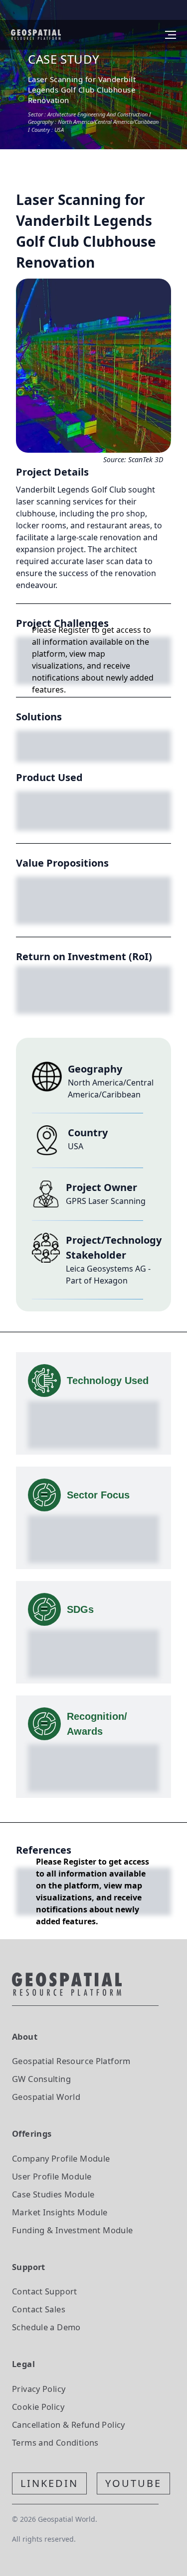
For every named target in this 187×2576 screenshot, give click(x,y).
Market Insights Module (60, 2212)
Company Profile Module (61, 2158)
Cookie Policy (38, 2407)
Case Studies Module (53, 2194)
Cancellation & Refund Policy (69, 2425)
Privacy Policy (39, 2389)
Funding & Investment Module (72, 2230)
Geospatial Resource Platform (71, 2061)
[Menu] (171, 35)
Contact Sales (39, 2309)
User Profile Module (52, 2176)
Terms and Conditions (55, 2442)
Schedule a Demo (46, 2327)
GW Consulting (41, 2079)
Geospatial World (46, 2097)
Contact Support (45, 2291)
